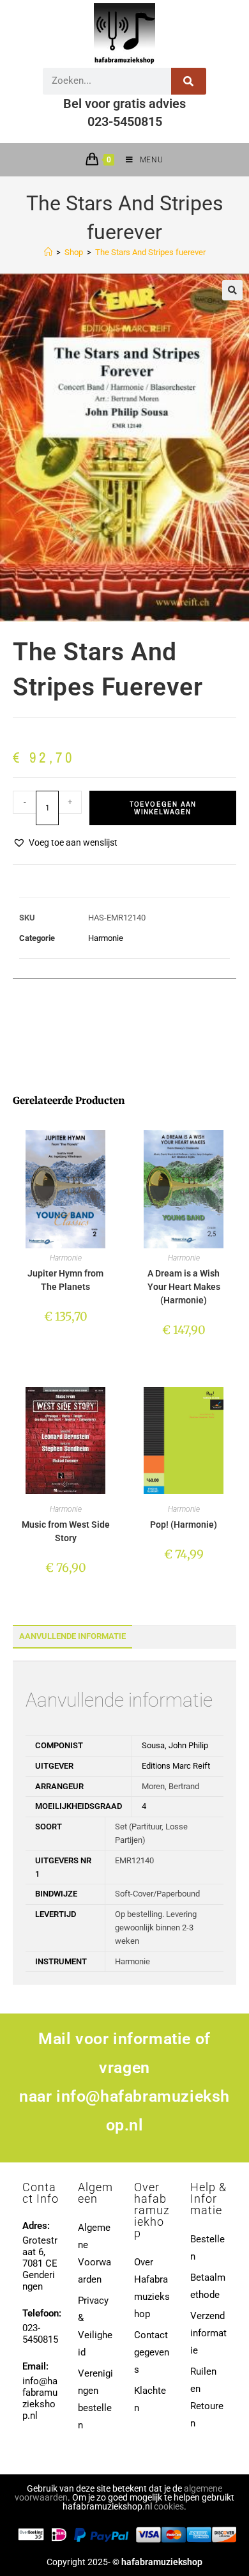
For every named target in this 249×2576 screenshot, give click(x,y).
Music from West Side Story (66, 1531)
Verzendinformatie (208, 2333)
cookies (169, 2506)
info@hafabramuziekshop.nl (40, 2398)
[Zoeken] (189, 81)
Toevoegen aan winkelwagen (163, 808)
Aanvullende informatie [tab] (72, 1636)
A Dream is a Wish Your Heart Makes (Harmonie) (184, 1287)
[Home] (48, 252)
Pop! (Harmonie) (184, 1525)
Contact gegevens (152, 2352)
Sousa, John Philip (175, 1745)
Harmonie (106, 938)
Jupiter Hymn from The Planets (65, 1280)
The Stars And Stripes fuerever (150, 252)
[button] (232, 290)
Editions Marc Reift (176, 1766)
